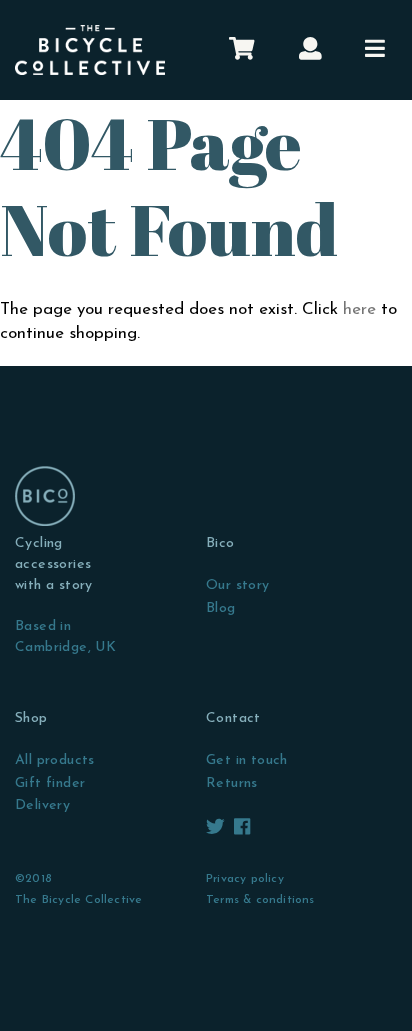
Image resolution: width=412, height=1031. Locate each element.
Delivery (42, 805)
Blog (221, 608)
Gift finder (50, 783)
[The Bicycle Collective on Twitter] (217, 828)
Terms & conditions (260, 900)
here (359, 309)
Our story (238, 585)
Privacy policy (245, 879)
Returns (232, 783)
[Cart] (241, 50)
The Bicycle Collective (78, 900)
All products (55, 760)
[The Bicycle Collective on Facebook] (242, 828)
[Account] (310, 50)
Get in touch (247, 760)
